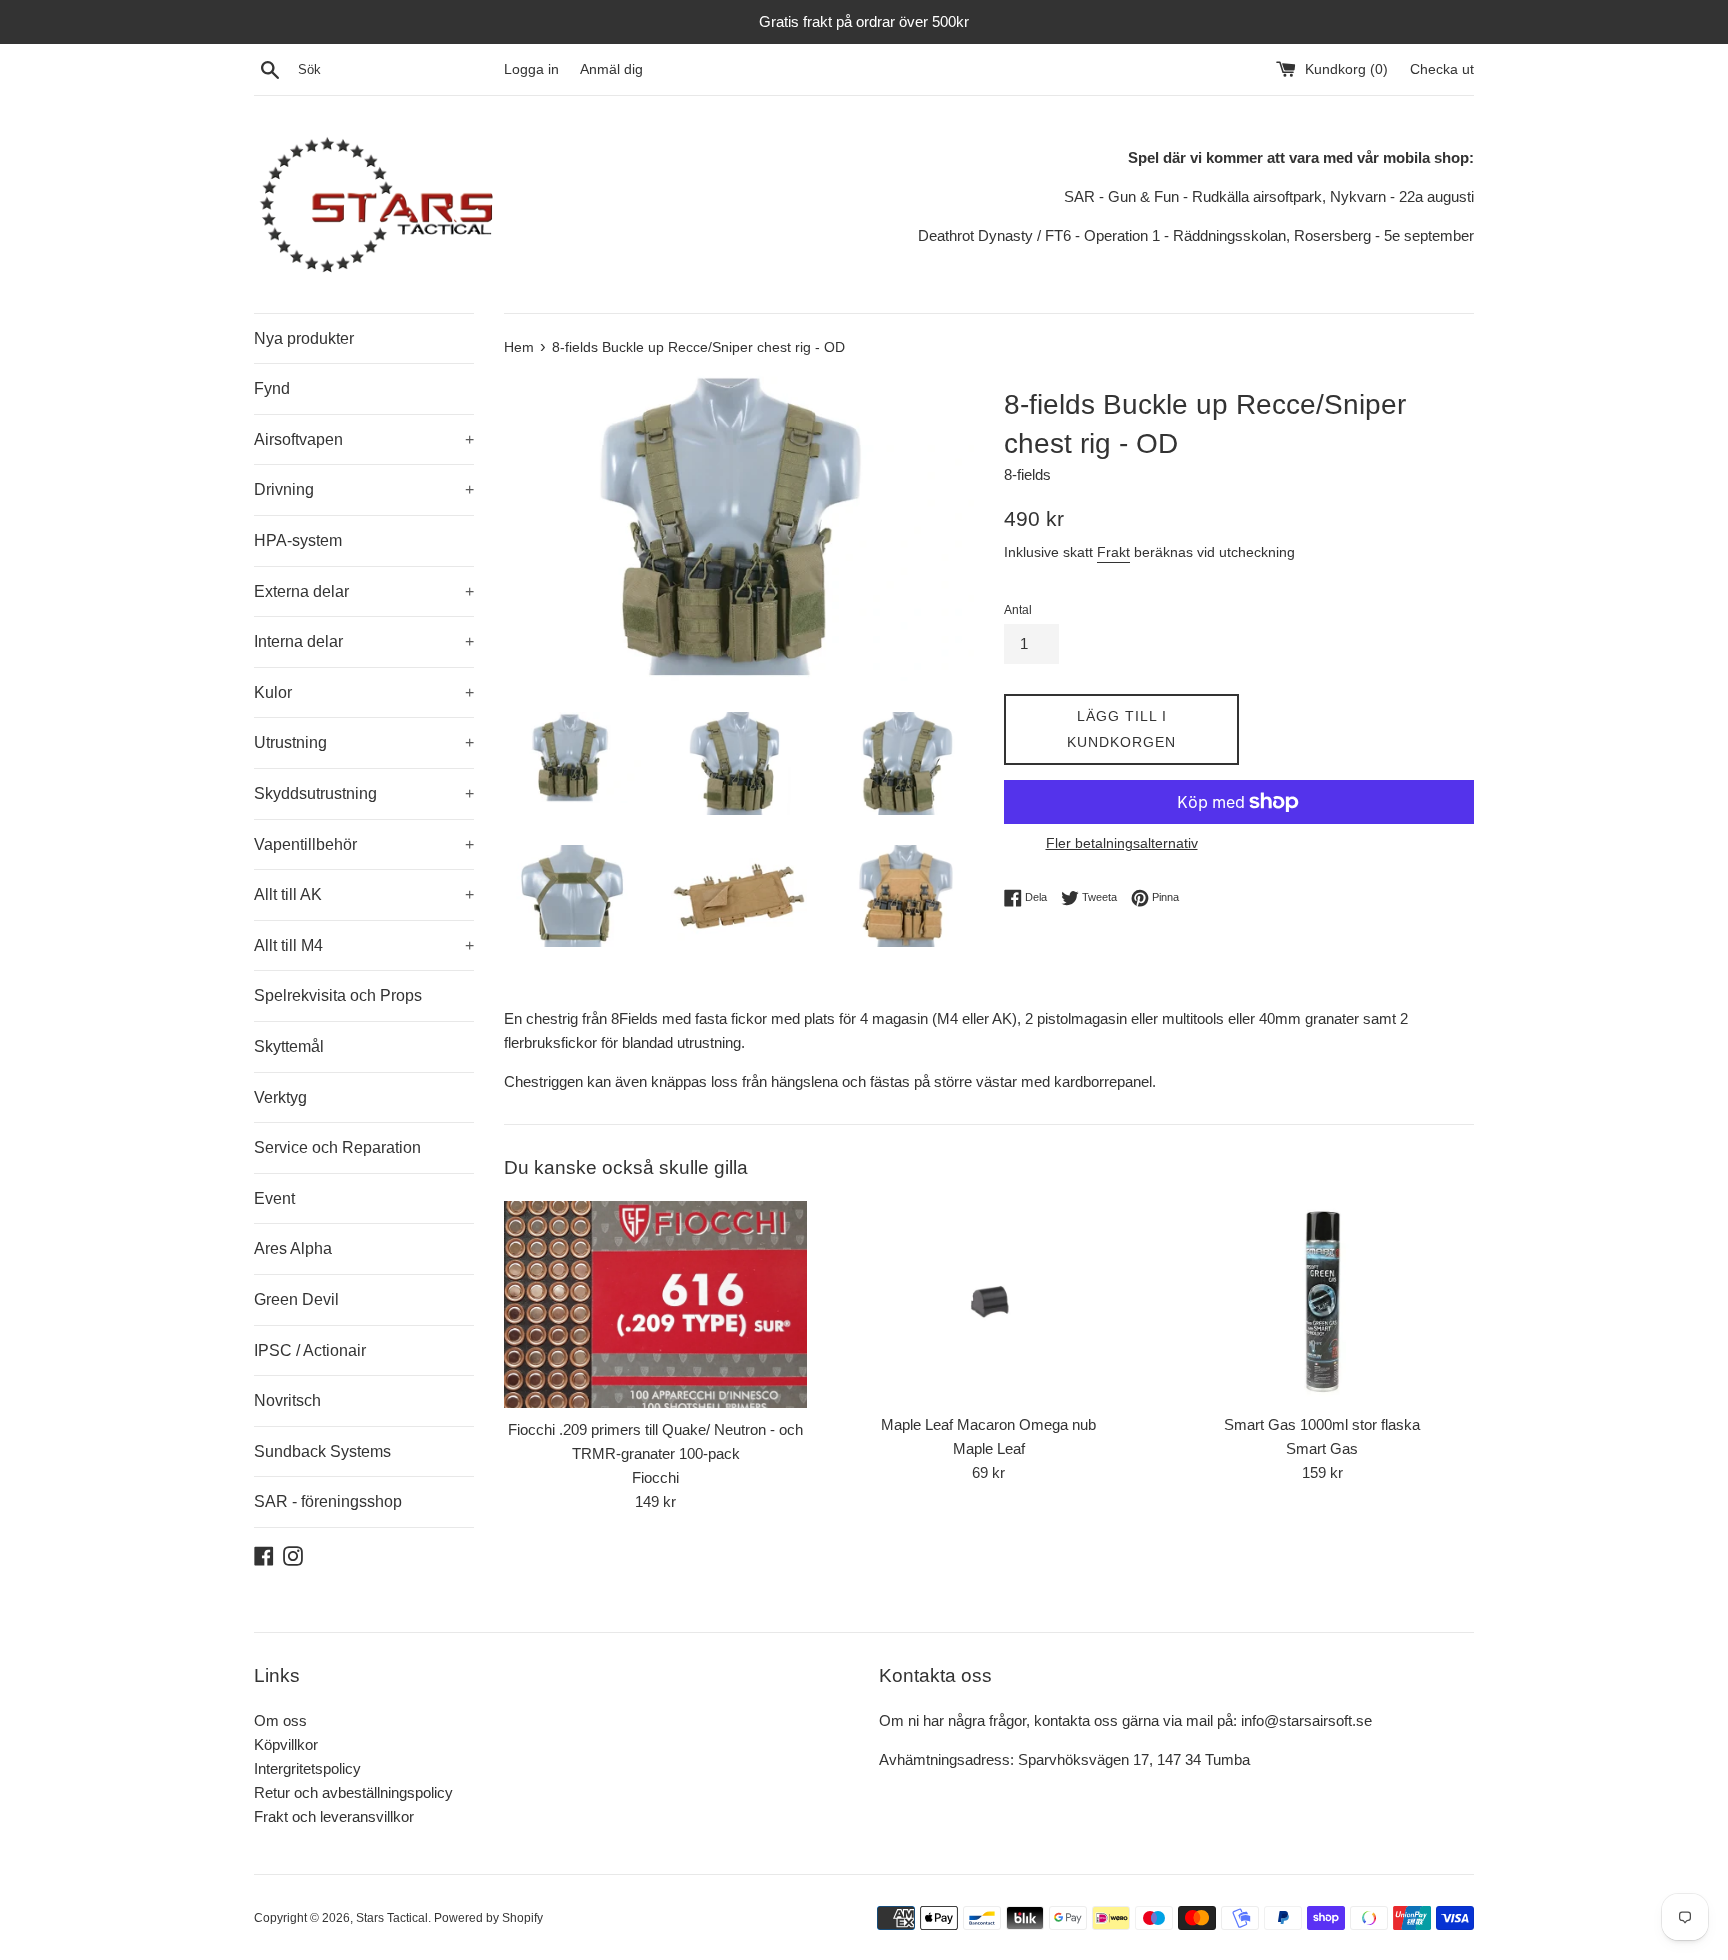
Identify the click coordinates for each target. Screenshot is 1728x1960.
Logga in (531, 69)
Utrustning (364, 742)
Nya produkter (304, 338)
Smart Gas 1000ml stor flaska (1322, 1424)
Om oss (280, 1720)
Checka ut (1442, 69)
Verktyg (280, 1097)
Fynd (272, 388)
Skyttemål (289, 1046)
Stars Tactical (392, 1918)
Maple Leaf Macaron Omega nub (988, 1424)
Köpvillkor (286, 1744)
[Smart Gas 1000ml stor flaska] (1322, 1302)
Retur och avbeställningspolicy (353, 1792)
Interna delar (364, 641)
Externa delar (364, 591)
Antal (1018, 610)
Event (274, 1198)
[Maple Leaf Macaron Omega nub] (988, 1302)
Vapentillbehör (364, 844)
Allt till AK (364, 894)
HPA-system (298, 540)
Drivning (364, 489)
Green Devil (296, 1299)
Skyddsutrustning (364, 793)
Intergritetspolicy (307, 1768)
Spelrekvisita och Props (338, 995)
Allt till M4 (364, 945)
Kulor (364, 692)
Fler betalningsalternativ (1122, 843)
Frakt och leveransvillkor (334, 1816)
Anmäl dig (611, 69)
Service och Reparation (337, 1147)
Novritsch (287, 1400)
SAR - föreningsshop (328, 1501)
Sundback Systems (322, 1451)
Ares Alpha (293, 1248)
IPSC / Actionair (310, 1350)
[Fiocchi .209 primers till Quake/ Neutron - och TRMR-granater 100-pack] (655, 1304)
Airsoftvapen (364, 439)
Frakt (1113, 552)
